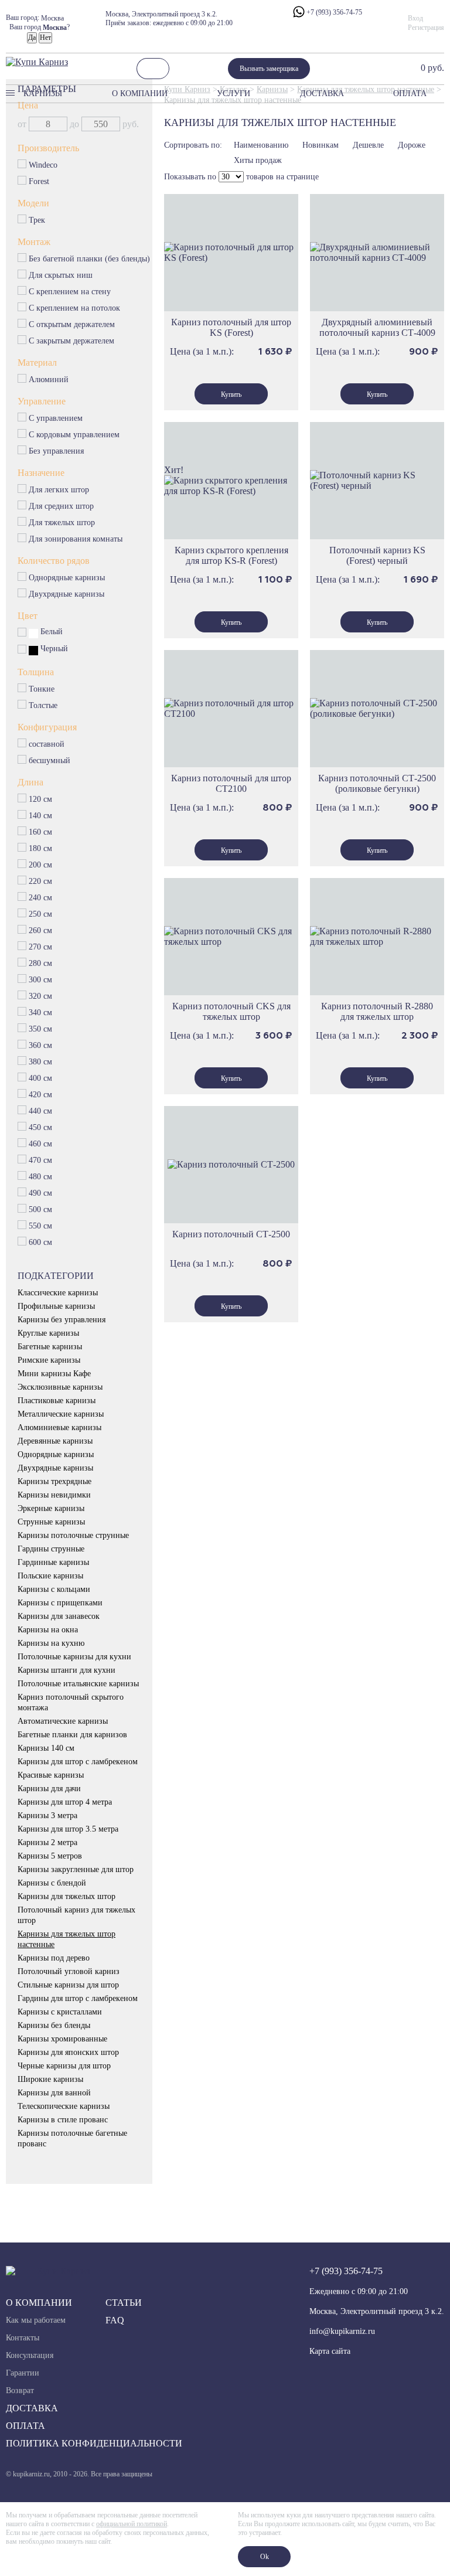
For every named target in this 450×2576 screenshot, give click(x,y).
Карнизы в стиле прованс (63, 2120)
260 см (40, 930)
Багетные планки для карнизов (72, 1735)
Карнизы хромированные (62, 2039)
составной (47, 744)
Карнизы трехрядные (54, 1481)
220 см (41, 881)
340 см (40, 1013)
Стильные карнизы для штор (68, 1985)
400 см (41, 1078)
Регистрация (426, 28)
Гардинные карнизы (53, 1562)
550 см (41, 1226)
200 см (41, 865)
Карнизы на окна (48, 1630)
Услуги (233, 93)
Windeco (43, 165)
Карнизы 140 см (46, 1748)
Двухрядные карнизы (67, 594)
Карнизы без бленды (54, 2025)
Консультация (30, 2355)
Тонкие (42, 689)
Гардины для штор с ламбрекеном (78, 1998)
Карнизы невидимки (54, 1495)
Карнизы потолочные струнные (73, 1535)
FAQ (115, 2320)
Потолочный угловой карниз (69, 1971)
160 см (41, 832)
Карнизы (43, 93)
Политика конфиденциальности (94, 2443)
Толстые (43, 705)
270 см (41, 947)
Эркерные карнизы (51, 1508)
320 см (40, 996)
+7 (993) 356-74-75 (333, 12)
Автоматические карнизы (63, 1721)
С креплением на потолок (75, 308)
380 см (41, 1062)
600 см (41, 1242)
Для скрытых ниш (61, 275)
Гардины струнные (51, 1549)
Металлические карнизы (61, 1414)
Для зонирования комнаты (76, 539)
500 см (41, 1209)
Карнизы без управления (62, 1320)
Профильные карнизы (56, 1306)
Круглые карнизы (48, 1333)
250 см (40, 914)
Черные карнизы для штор (64, 2066)
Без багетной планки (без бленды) (90, 259)
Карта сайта (330, 2351)
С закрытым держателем (72, 341)
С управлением (56, 418)
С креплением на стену (70, 292)
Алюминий (49, 380)
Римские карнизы (49, 1360)
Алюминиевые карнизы (59, 1427)
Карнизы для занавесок (59, 1616)
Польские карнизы (50, 1576)
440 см (41, 1111)
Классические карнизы (58, 1293)
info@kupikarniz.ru (342, 2331)
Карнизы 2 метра (47, 1842)
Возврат (20, 2390)
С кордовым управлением (74, 435)
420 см (41, 1095)
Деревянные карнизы (55, 1441)
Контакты (23, 2338)
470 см (41, 1160)
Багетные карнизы (50, 1347)
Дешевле (368, 145)
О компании (140, 93)
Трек (37, 220)
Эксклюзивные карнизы (60, 1387)
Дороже (412, 145)
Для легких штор (59, 490)
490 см (41, 1193)
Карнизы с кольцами (54, 1589)
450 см (41, 1127)
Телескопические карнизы (64, 2106)
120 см (41, 799)
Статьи (124, 2303)
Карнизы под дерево (54, 1958)
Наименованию (261, 145)
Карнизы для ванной (54, 2093)
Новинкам (321, 145)
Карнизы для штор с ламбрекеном (78, 1762)
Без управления (57, 451)
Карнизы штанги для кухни (67, 1670)
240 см (41, 898)
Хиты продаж (258, 160)
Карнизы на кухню (51, 1643)
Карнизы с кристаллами (60, 2012)
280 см (40, 963)
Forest (39, 181)
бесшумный (50, 760)
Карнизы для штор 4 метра (65, 1802)
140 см (41, 816)
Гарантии (23, 2373)
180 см (41, 848)
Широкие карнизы (50, 2079)
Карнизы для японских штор (68, 2052)
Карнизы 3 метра (47, 1816)
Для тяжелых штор (62, 523)
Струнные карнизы (51, 1522)
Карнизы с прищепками (60, 1603)
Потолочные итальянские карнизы (78, 1684)
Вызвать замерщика (269, 69)
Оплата (410, 93)
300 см (41, 980)
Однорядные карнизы (67, 578)
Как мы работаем (36, 2320)
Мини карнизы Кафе (54, 1374)
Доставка (322, 93)
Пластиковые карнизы (57, 1401)
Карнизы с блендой (52, 1883)
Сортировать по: (193, 145)
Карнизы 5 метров (50, 1856)
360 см (40, 1045)
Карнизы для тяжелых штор (67, 1896)
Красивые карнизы (51, 1775)
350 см (41, 1029)
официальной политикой (132, 2524)
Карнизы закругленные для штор (76, 1869)
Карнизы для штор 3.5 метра (68, 1829)
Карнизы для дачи (49, 1789)
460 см (41, 1144)
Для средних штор (62, 506)
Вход (415, 18)
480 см (41, 1177)
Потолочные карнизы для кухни (74, 1657)
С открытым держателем (72, 324)
